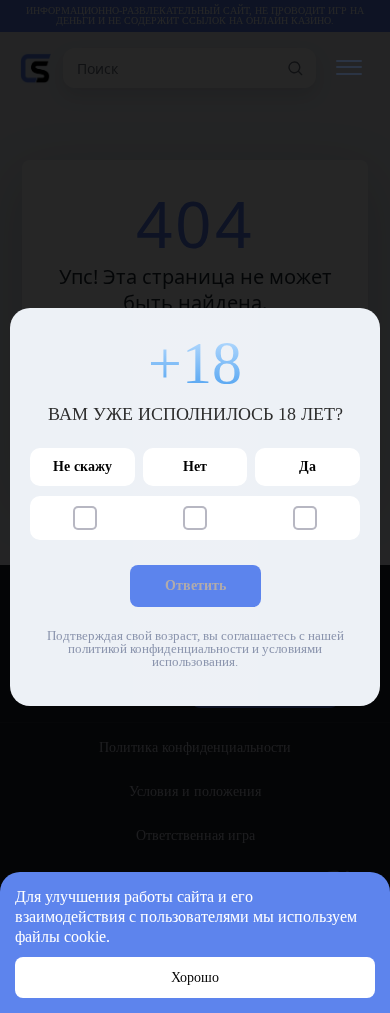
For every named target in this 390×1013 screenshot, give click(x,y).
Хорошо (195, 977)
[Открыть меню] (349, 68)
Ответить (195, 585)
